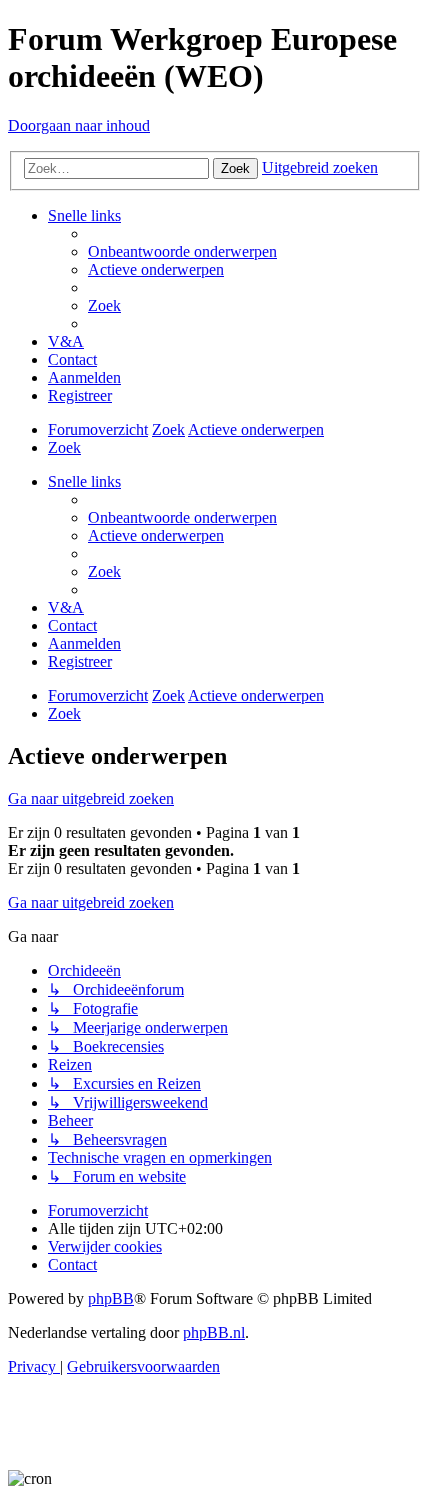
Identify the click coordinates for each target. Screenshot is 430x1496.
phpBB (111, 1298)
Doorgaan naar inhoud (79, 125)
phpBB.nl (214, 1332)
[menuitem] (182, 251)
